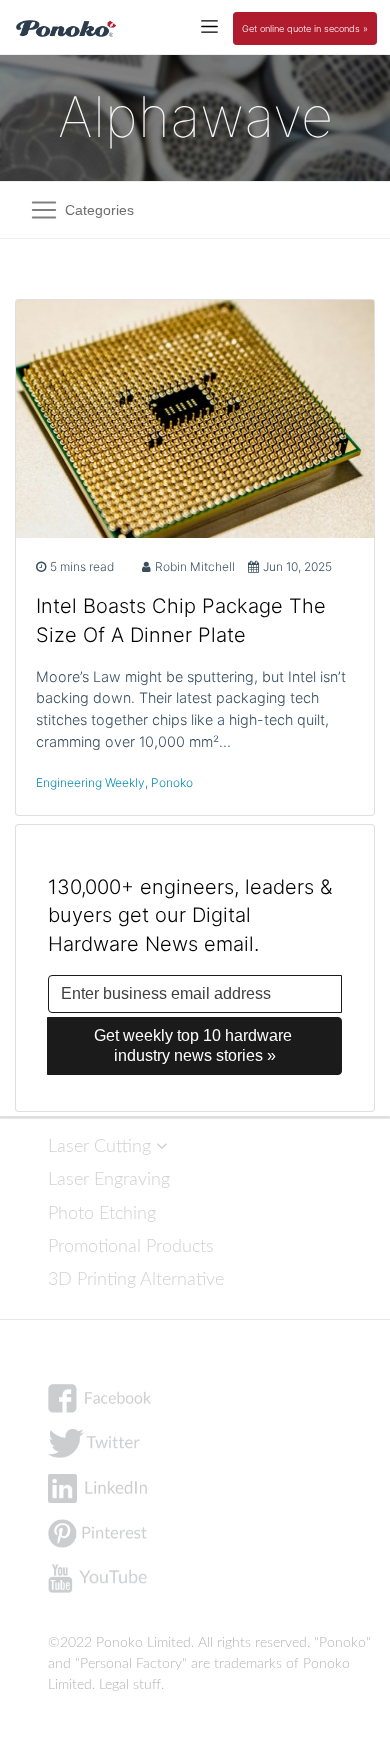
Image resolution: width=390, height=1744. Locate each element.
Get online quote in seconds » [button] (305, 28)
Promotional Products (131, 1246)
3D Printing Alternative (136, 1279)
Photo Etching (102, 1213)
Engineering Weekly (90, 782)
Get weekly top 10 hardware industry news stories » (195, 1045)
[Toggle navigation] (209, 25)
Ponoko (172, 782)
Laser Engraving (109, 1179)
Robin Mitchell (195, 566)
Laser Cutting (102, 1146)
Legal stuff (130, 1685)
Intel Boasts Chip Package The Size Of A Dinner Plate (181, 620)
